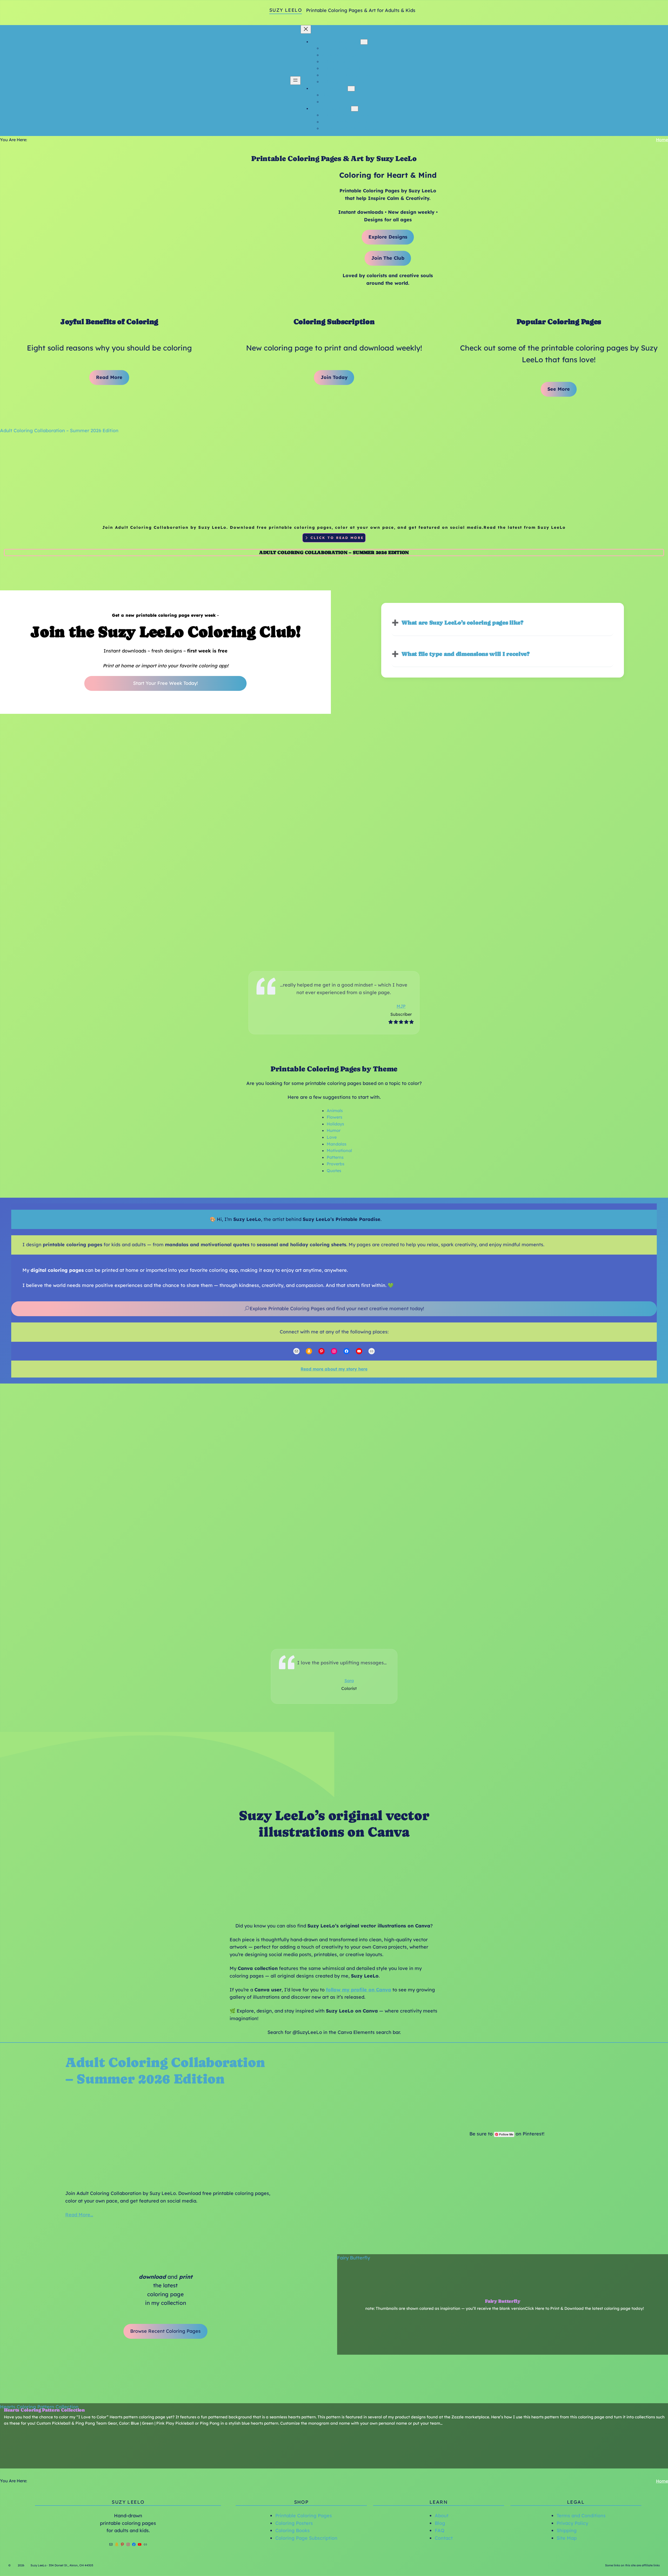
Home (662, 140)
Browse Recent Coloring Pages (165, 2331)
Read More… (79, 2215)
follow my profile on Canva (359, 1990)
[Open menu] (295, 81)
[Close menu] (306, 29)
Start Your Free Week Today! (165, 683)
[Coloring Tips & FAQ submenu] (355, 109)
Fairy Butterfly (354, 2258)
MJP (401, 1006)
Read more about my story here (334, 1369)
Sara (349, 1681)
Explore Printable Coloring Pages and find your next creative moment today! (337, 1308)
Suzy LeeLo (286, 10)
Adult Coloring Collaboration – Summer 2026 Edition (59, 431)
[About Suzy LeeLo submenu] (351, 89)
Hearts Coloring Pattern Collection (39, 2407)
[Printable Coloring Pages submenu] (364, 42)
